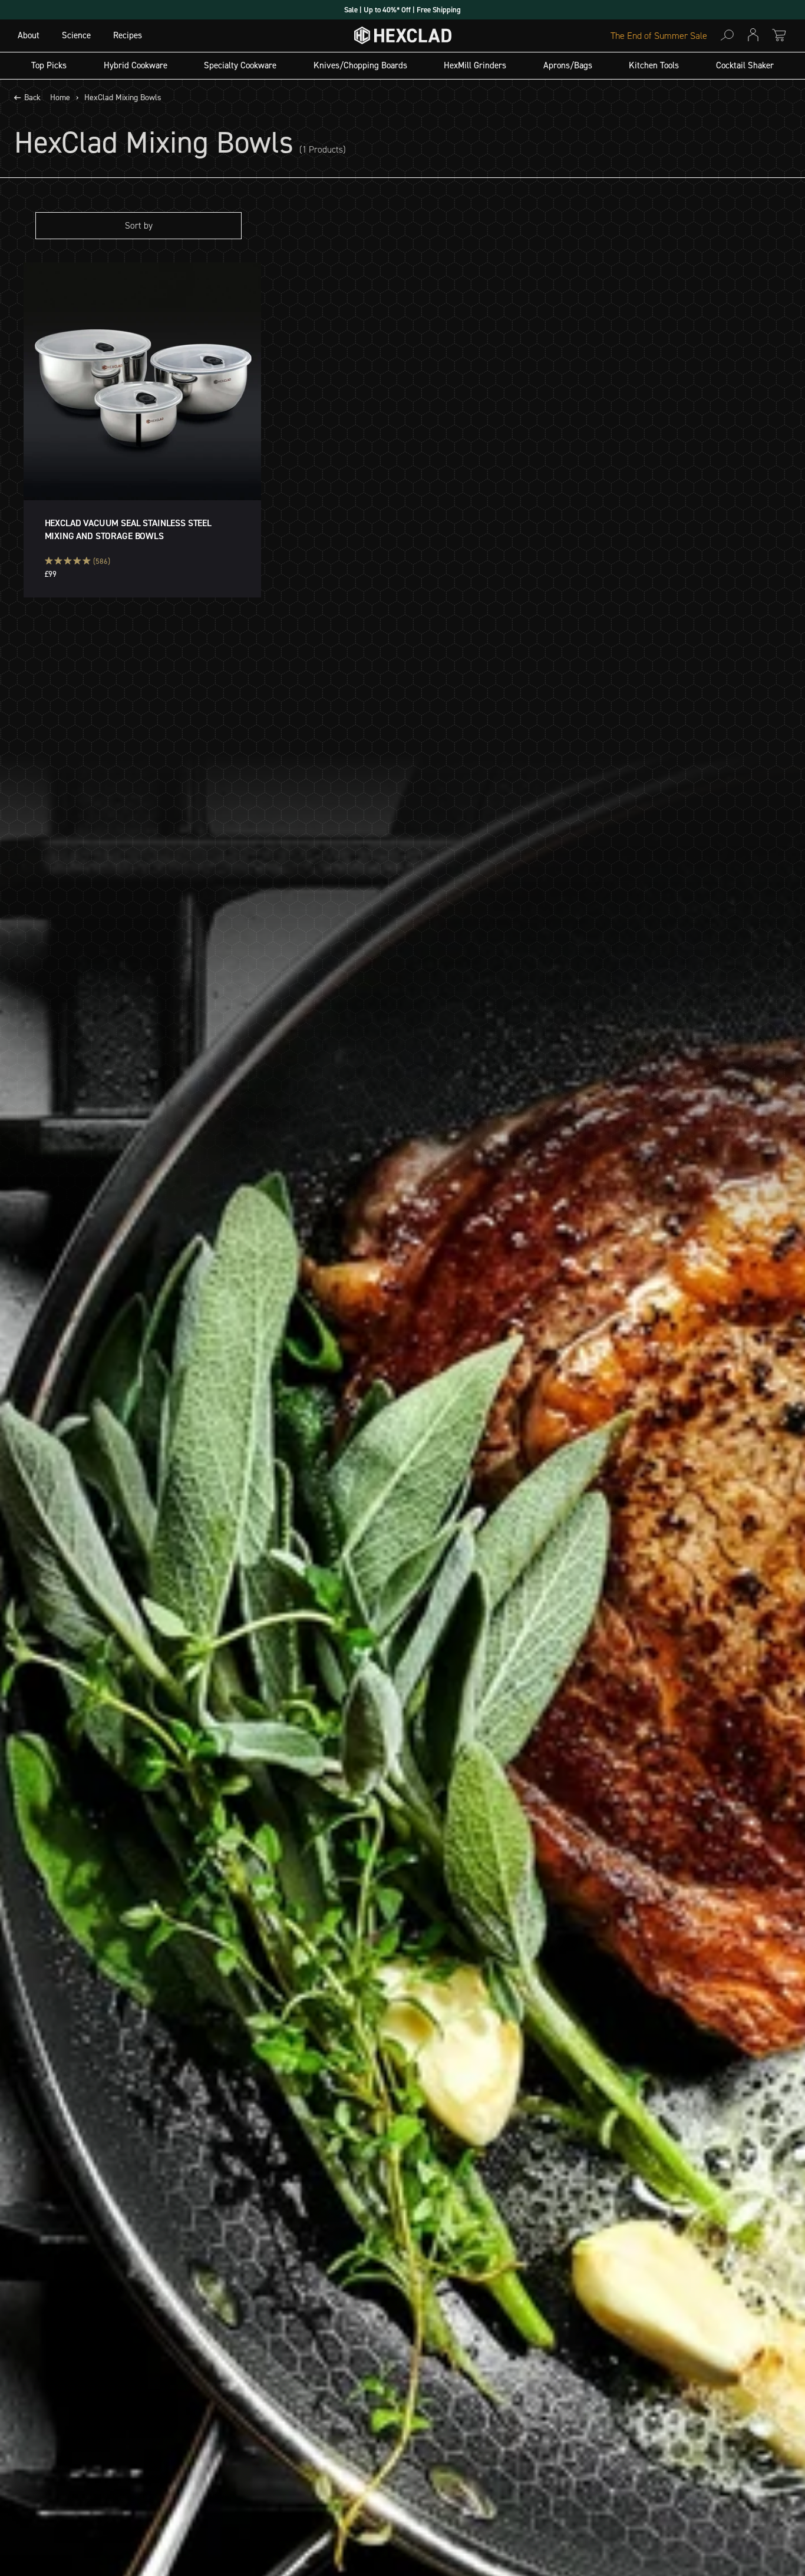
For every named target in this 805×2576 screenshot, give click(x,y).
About (29, 35)
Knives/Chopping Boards (360, 65)
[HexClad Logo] (403, 38)
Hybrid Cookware (136, 65)
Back (32, 98)
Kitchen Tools (654, 65)
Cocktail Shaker (745, 65)
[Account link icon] (753, 35)
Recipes (128, 35)
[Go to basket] (779, 35)
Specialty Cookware (240, 65)
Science (76, 35)
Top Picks (49, 65)
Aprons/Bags (568, 65)
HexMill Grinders (475, 65)
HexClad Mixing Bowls (123, 98)
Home (60, 98)
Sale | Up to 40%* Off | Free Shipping (402, 10)
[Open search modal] (727, 35)
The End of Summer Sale (659, 36)
